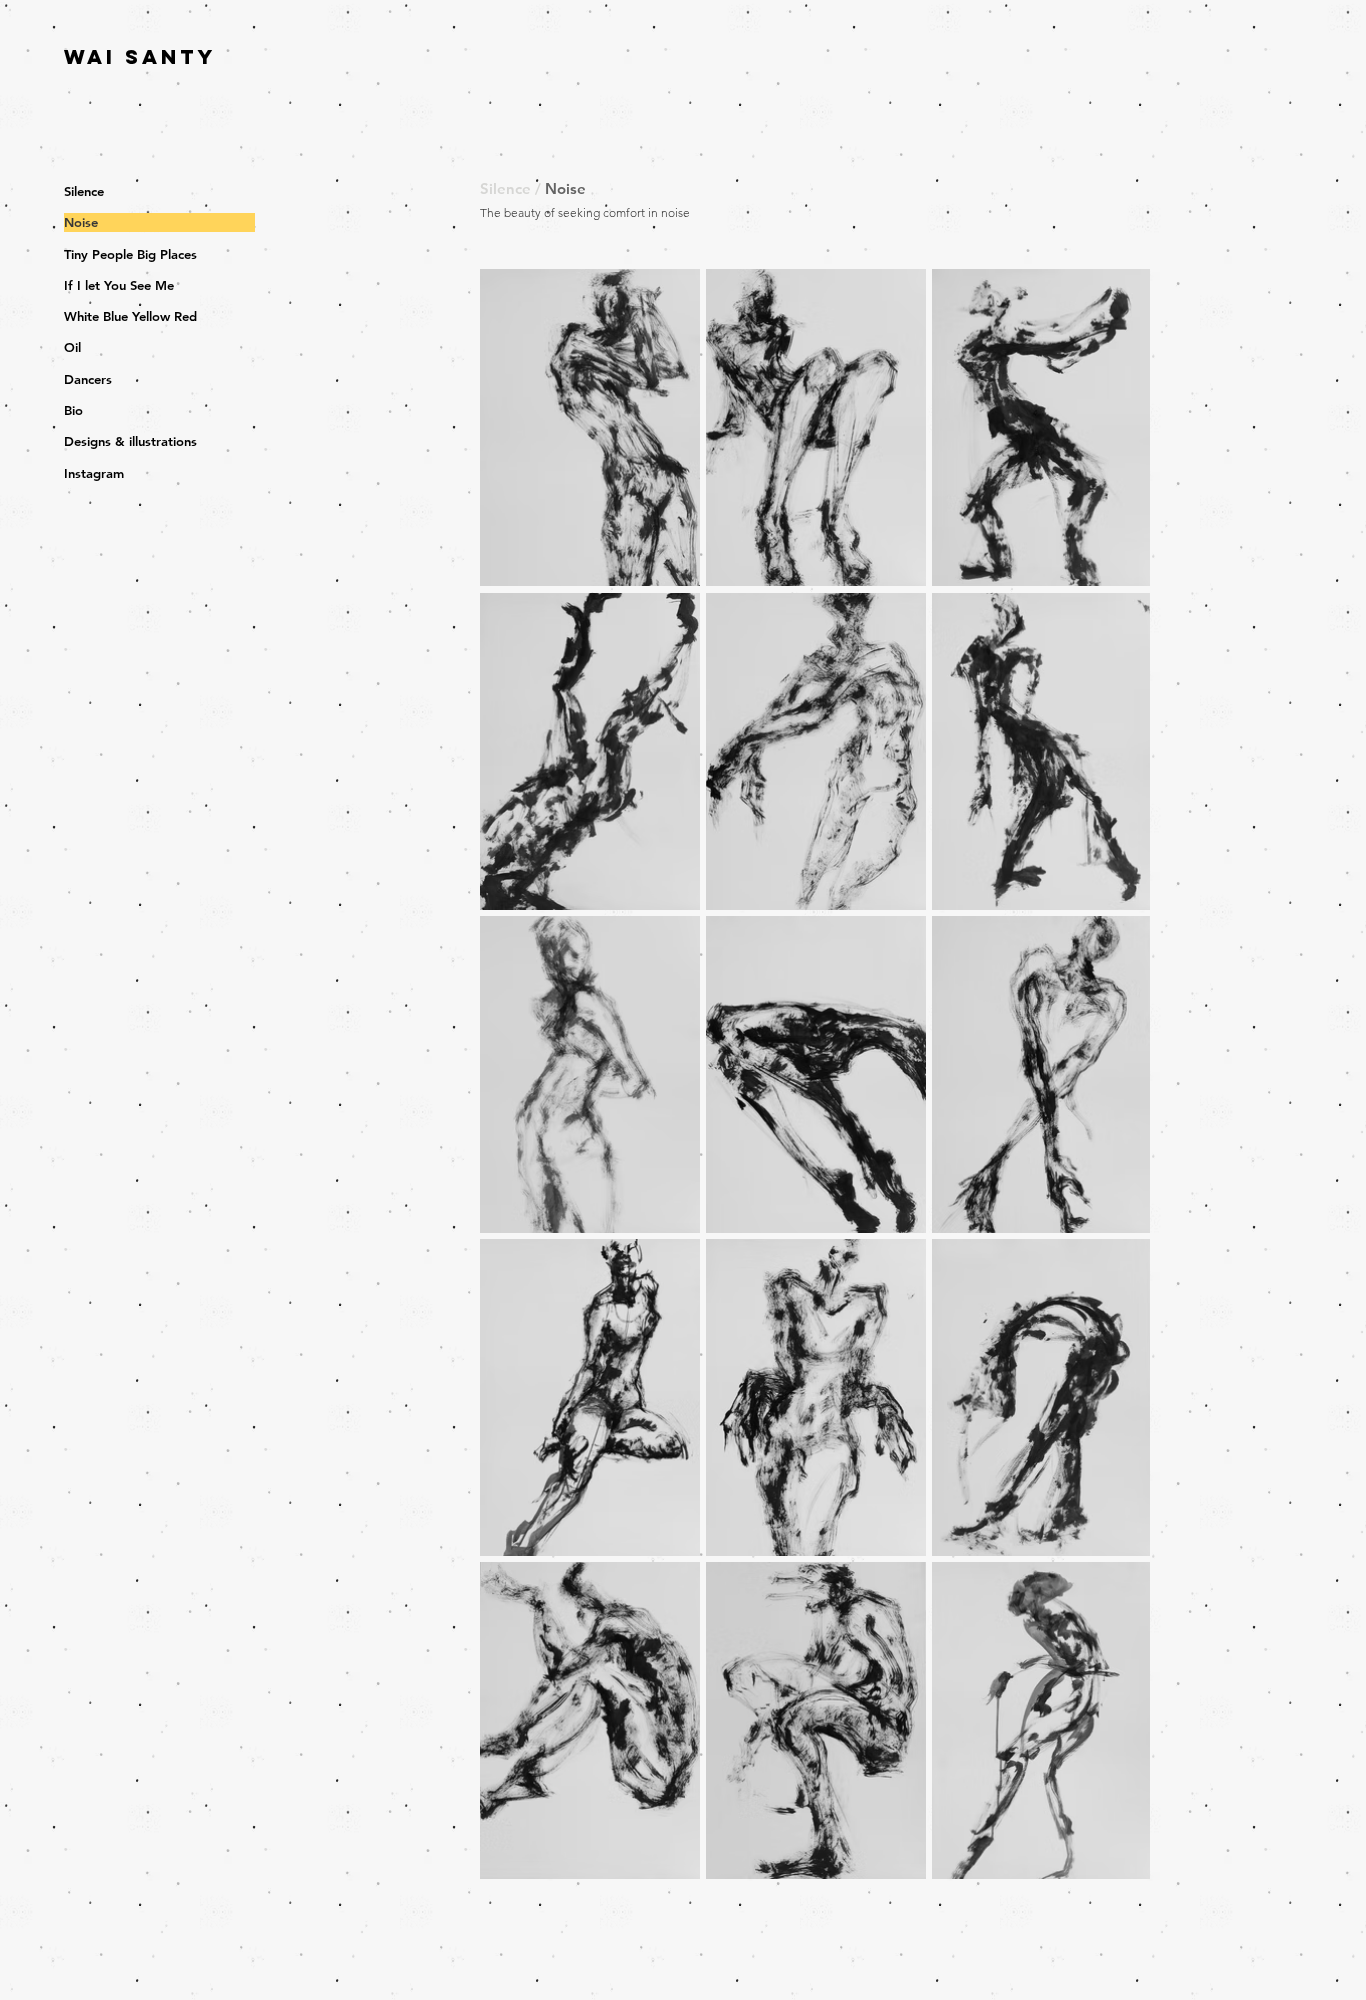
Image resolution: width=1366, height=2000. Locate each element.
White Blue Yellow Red (130, 316)
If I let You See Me (119, 285)
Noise (81, 222)
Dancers (88, 379)
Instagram (94, 473)
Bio (73, 410)
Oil (72, 347)
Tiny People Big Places (130, 254)
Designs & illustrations (130, 441)
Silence (84, 191)
